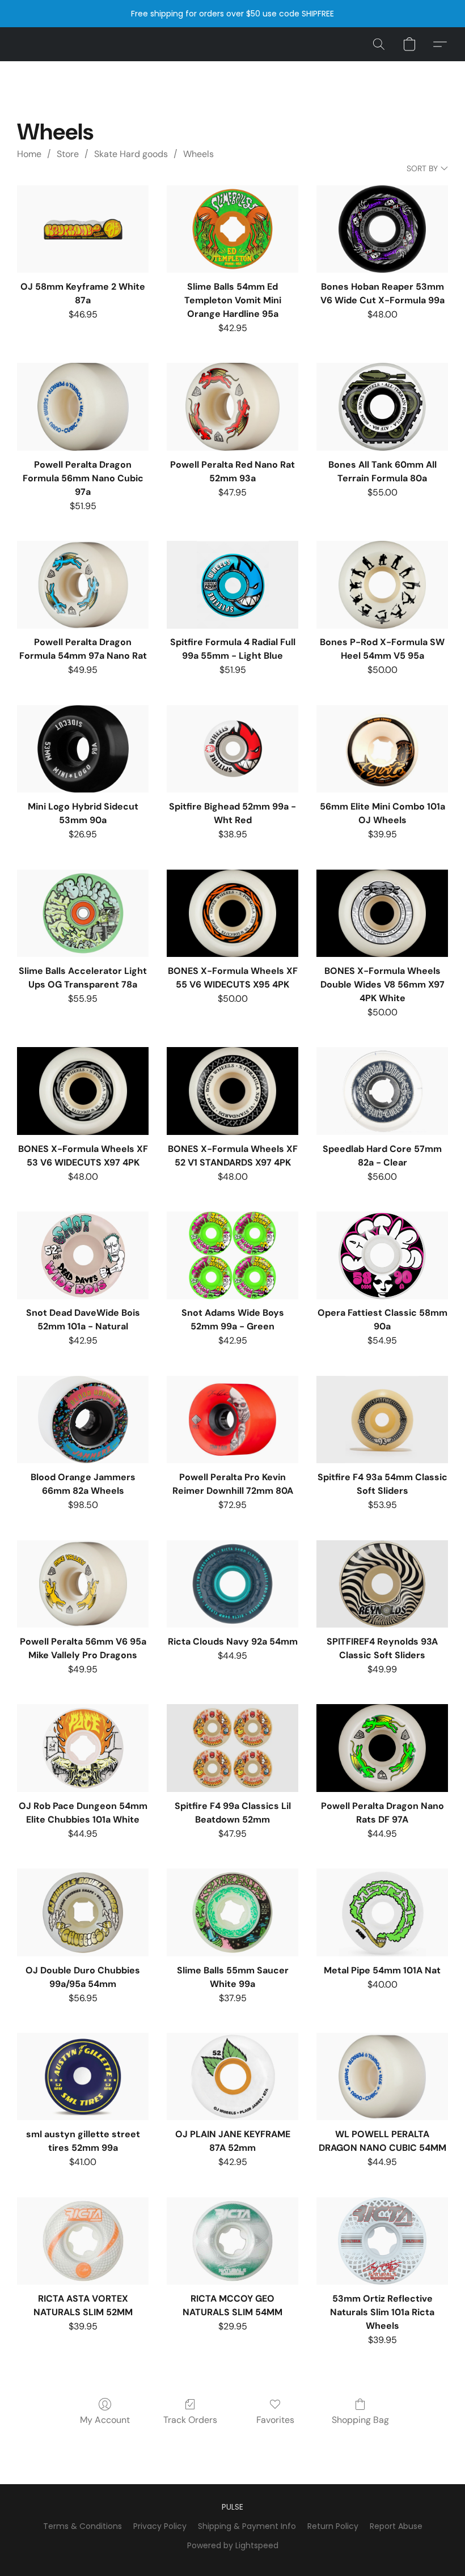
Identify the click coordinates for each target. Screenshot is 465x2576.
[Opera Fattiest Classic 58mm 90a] (382, 1255)
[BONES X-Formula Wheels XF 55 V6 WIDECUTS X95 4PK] (232, 914)
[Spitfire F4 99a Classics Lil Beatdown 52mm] (232, 1748)
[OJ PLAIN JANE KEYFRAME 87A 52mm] (232, 2077)
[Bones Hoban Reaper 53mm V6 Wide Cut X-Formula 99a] (382, 229)
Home (29, 154)
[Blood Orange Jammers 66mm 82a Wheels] (83, 1420)
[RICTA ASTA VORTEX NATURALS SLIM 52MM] (83, 2241)
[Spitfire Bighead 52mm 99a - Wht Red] (232, 749)
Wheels (198, 154)
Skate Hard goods (131, 154)
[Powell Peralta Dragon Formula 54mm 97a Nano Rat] (83, 585)
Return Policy (333, 2526)
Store (68, 154)
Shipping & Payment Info (247, 2526)
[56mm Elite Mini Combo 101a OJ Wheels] (382, 749)
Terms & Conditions (83, 2526)
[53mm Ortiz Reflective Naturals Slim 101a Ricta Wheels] (382, 2241)
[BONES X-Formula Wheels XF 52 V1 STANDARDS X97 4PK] (232, 1091)
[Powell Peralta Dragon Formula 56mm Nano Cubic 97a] (83, 407)
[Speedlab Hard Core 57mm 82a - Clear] (382, 1091)
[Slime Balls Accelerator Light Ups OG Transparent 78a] (83, 914)
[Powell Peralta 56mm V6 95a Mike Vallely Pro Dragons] (83, 1584)
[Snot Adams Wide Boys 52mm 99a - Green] (232, 1255)
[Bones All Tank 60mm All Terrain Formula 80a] (382, 407)
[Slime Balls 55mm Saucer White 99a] (232, 1912)
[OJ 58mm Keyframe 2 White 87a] (83, 229)
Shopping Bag (360, 2420)
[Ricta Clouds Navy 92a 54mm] (232, 1584)
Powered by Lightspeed (233, 2545)
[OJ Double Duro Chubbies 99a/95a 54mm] (83, 1912)
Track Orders (190, 2420)
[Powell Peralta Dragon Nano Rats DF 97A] (382, 1748)
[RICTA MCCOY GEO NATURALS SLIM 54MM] (232, 2241)
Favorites (275, 2420)
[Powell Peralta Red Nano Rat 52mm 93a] (232, 407)
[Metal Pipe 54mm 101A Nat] (382, 1912)
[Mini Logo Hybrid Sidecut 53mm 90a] (83, 749)
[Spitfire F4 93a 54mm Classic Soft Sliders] (382, 1420)
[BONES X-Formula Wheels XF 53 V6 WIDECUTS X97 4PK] (83, 1091)
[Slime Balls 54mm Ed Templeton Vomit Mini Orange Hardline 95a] (232, 229)
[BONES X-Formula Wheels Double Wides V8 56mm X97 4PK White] (382, 914)
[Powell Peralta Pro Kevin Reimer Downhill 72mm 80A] (232, 1420)
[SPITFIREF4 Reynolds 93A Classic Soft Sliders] (382, 1584)
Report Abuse (396, 2526)
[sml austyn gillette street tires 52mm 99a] (83, 2077)
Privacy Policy (160, 2526)
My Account (105, 2420)
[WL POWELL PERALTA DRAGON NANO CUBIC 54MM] (382, 2077)
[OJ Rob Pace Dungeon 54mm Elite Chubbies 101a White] (83, 1748)
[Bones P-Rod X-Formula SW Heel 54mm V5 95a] (382, 585)
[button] (379, 44)
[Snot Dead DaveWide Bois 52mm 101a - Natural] (83, 1255)
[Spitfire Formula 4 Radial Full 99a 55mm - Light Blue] (232, 585)
